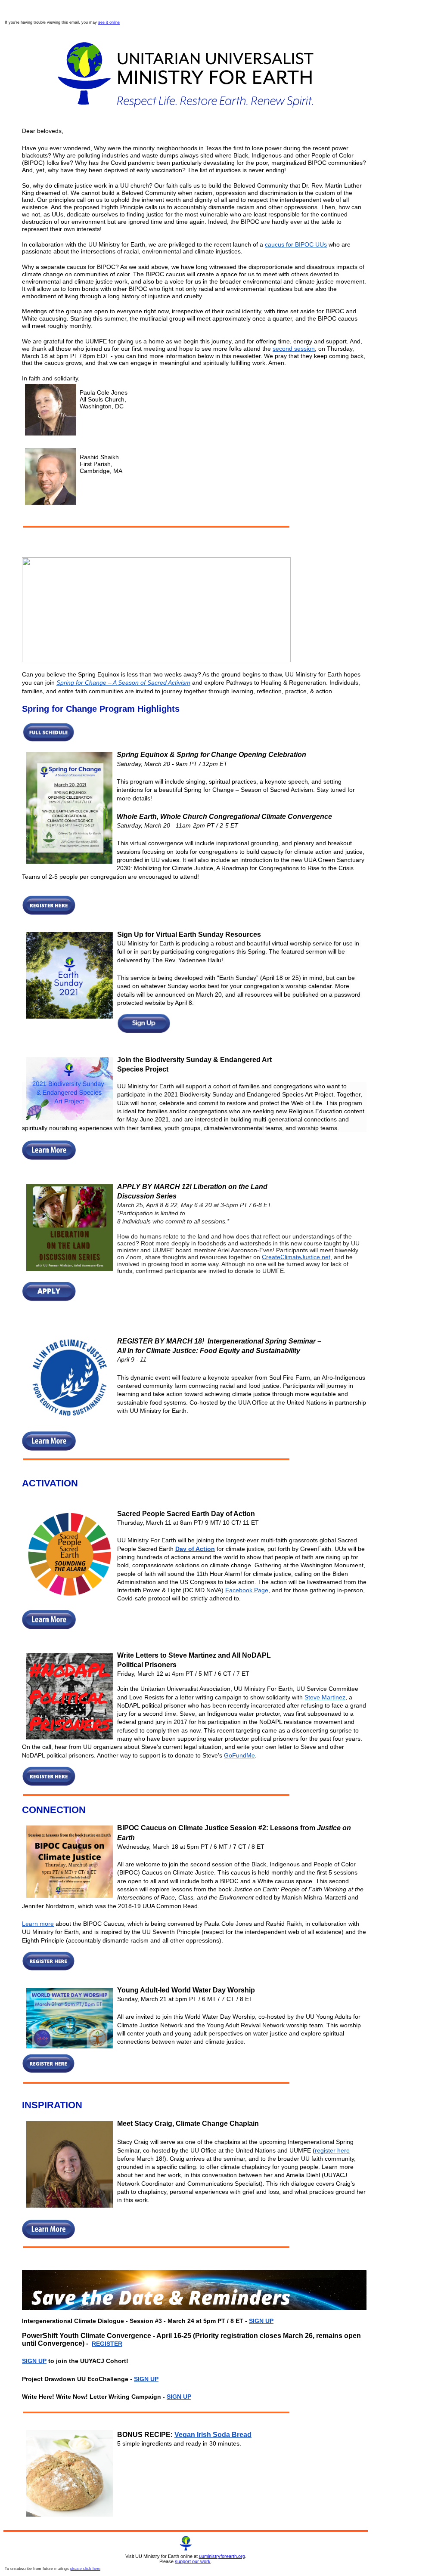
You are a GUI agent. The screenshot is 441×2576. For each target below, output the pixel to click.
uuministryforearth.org (222, 2556)
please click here (85, 2569)
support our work (193, 2561)
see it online (109, 22)
